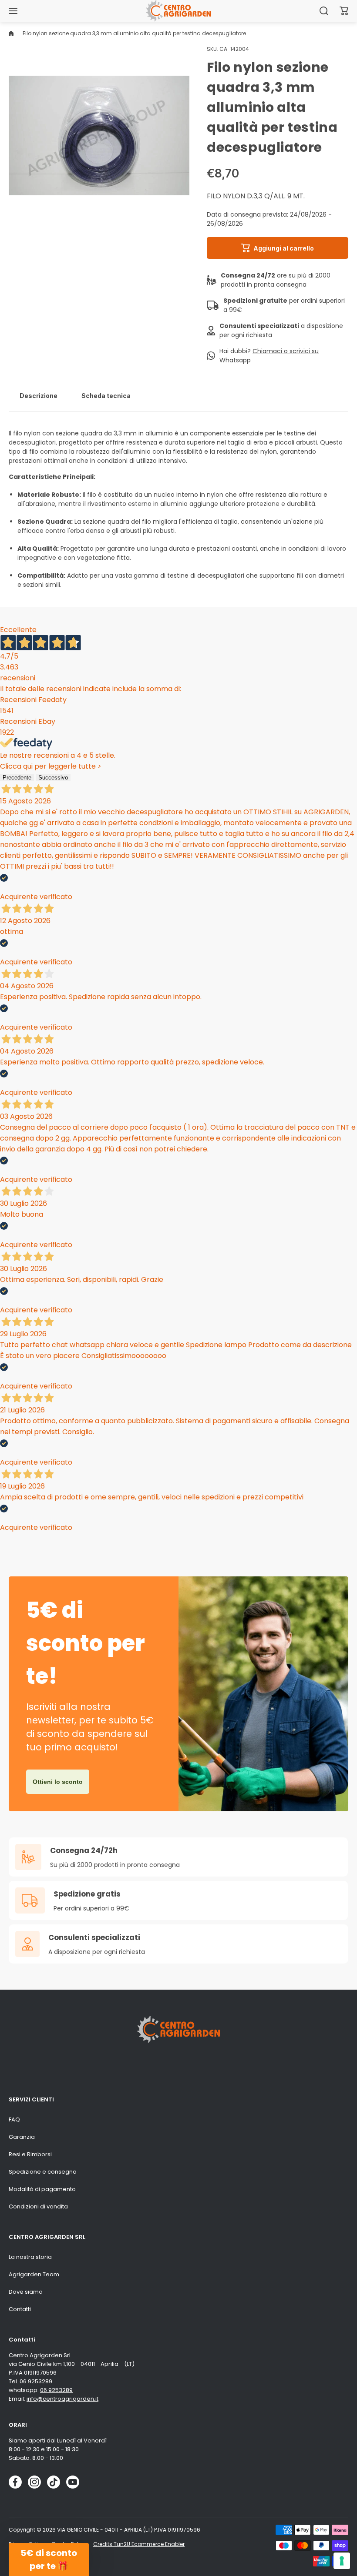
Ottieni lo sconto (58, 1782)
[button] (344, 11)
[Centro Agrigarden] (178, 11)
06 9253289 (36, 2381)
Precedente (17, 778)
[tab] (39, 395)
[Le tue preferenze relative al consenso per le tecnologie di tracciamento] (342, 2561)
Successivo (53, 778)
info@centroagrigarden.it (62, 2399)
